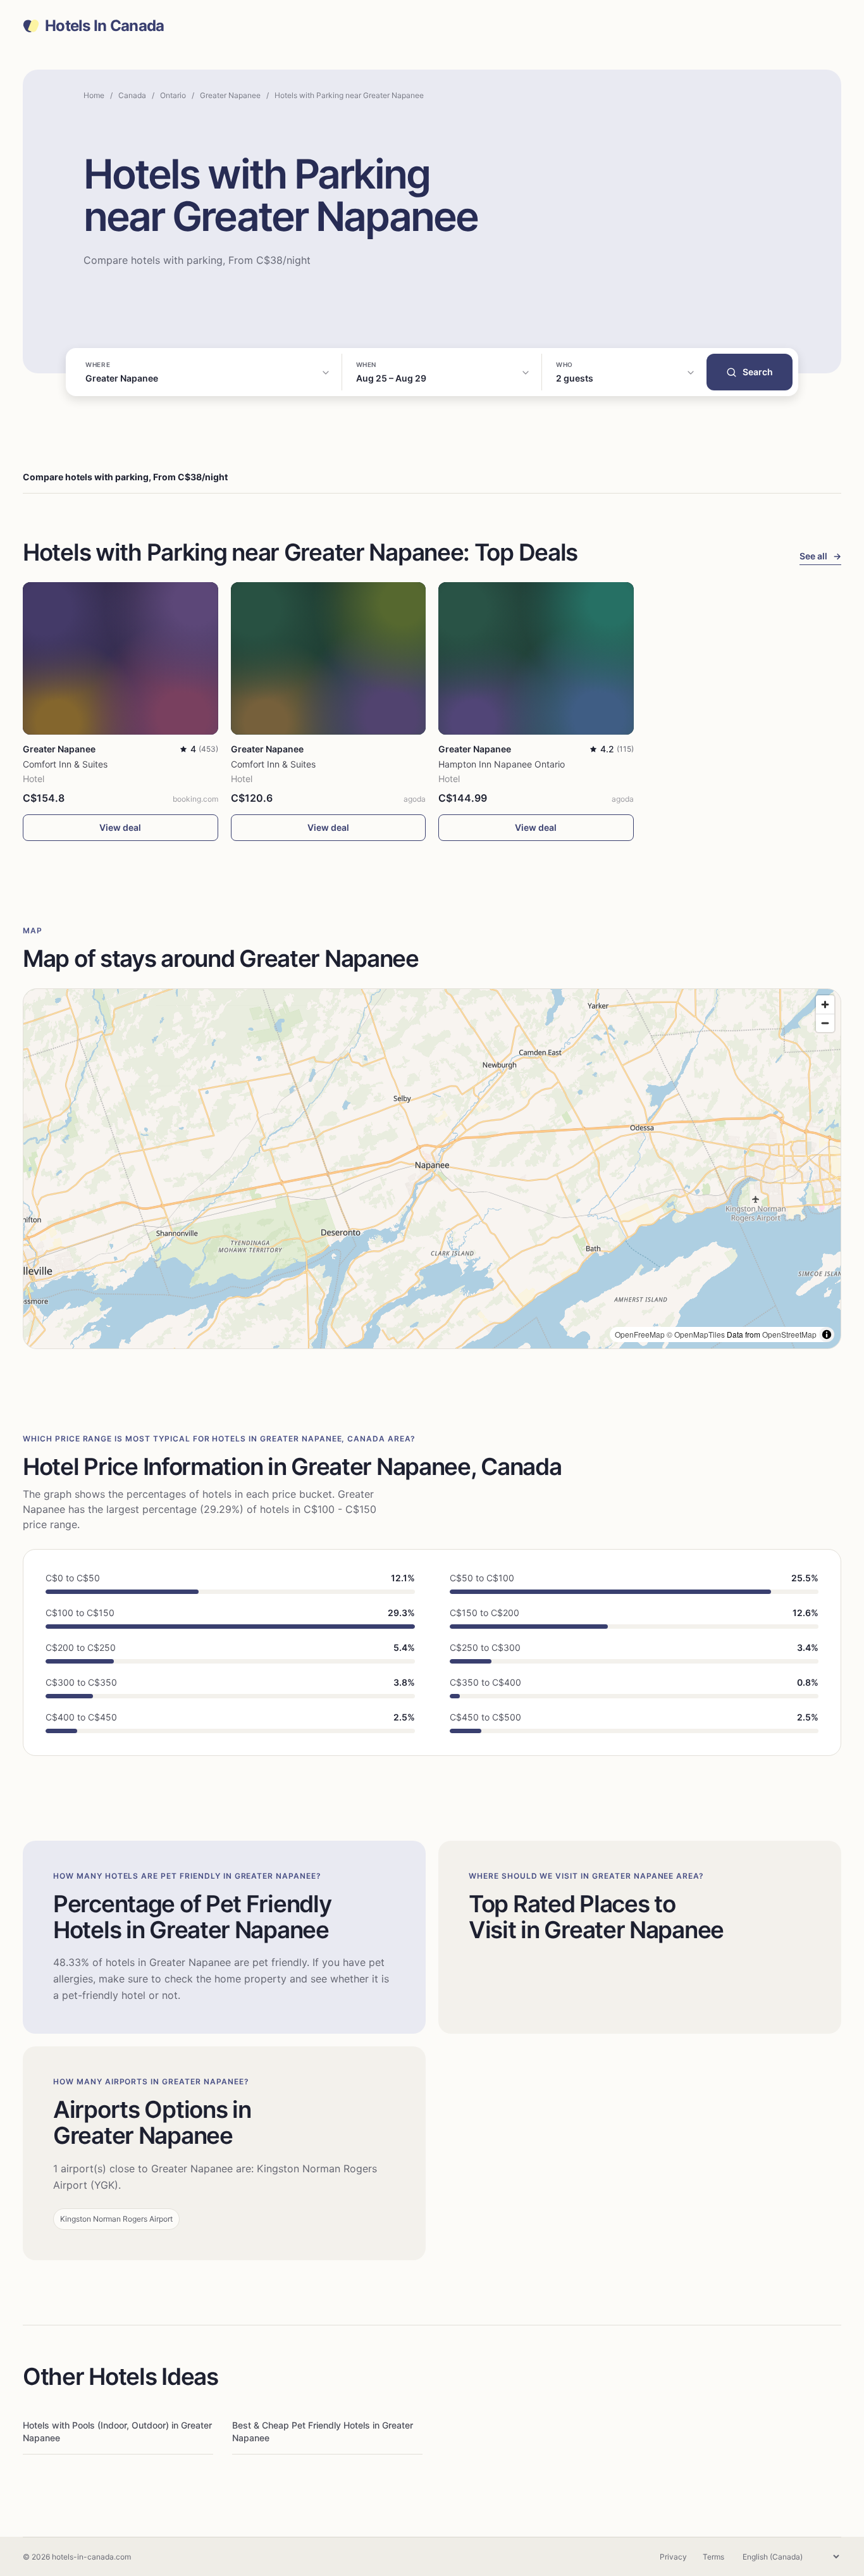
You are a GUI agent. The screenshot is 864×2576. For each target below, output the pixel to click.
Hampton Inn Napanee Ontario (502, 764)
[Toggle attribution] (827, 1335)
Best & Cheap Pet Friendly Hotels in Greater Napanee (323, 2431)
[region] (432, 1169)
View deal (120, 827)
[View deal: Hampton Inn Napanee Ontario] (536, 658)
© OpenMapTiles (696, 1334)
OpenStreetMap (789, 1334)
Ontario (173, 95)
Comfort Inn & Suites (65, 764)
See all (820, 556)
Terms (713, 2557)
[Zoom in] (825, 1005)
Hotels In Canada (104, 26)
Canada (132, 95)
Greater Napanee (230, 95)
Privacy (673, 2557)
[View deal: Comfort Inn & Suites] (120, 658)
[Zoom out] (825, 1023)
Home (94, 95)
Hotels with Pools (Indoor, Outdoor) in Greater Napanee (117, 2431)
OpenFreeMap (640, 1334)
